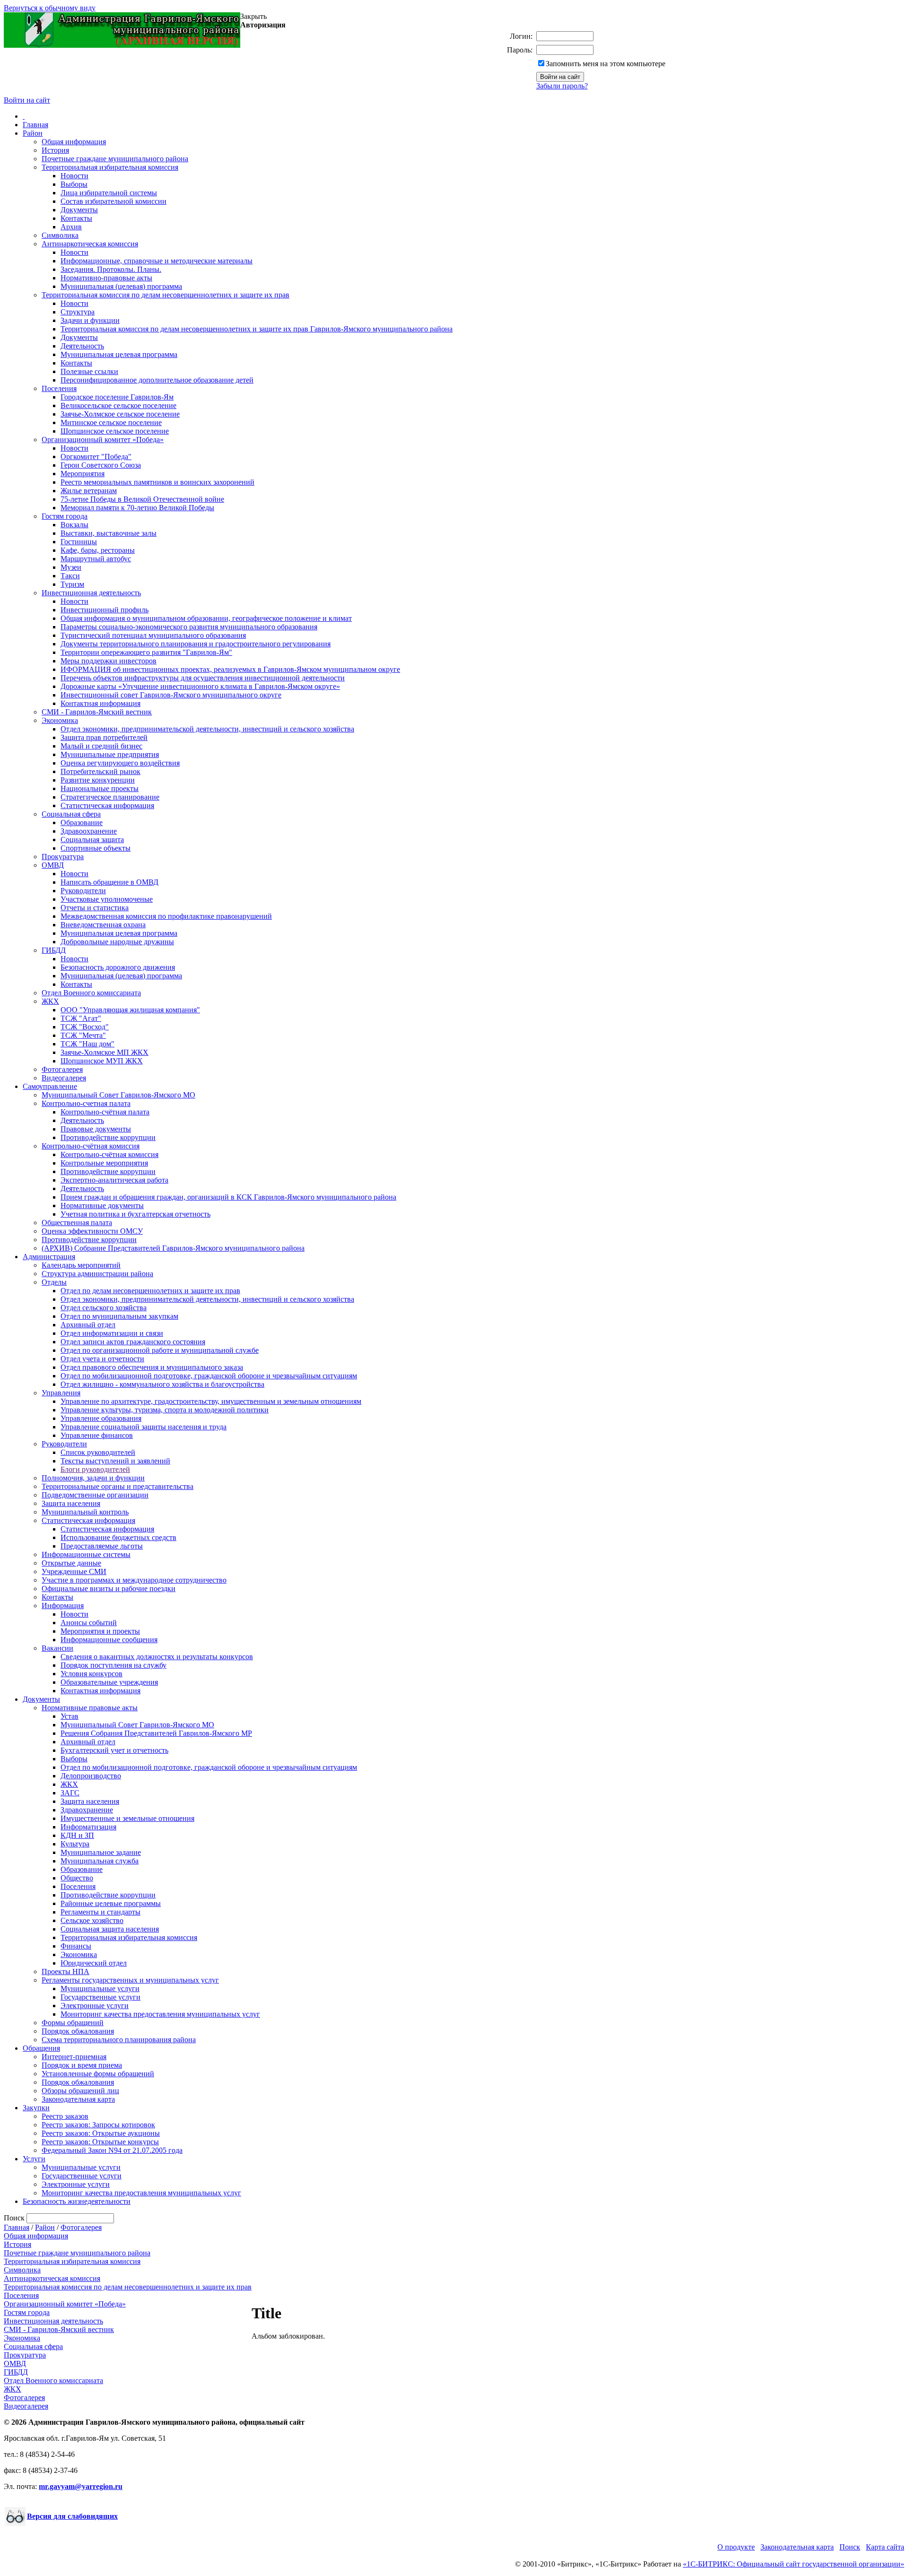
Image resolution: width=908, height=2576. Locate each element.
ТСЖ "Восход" (85, 1027)
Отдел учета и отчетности (102, 1359)
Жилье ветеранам (89, 491)
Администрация (49, 1257)
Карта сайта (885, 2547)
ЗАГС (70, 1793)
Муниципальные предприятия (110, 754)
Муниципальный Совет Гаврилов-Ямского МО (118, 1095)
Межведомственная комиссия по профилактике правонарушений (166, 916)
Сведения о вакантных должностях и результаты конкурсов (157, 1657)
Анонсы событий (89, 1623)
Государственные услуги (100, 1997)
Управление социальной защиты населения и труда (144, 1427)
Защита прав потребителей (104, 737)
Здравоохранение (89, 831)
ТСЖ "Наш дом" (87, 1044)
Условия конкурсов (92, 1674)
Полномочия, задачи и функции (93, 1478)
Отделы (54, 1282)
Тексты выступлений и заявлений (115, 1461)
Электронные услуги (95, 2006)
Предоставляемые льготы (102, 1546)
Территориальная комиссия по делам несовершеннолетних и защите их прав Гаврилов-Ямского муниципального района (257, 329)
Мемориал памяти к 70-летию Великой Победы (137, 508)
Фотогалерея (62, 1069)
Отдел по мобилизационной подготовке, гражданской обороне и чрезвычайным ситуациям (209, 1376)
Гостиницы (79, 542)
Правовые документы (96, 1129)
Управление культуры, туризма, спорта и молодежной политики (165, 1410)
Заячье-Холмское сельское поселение (120, 414)
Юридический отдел (94, 1963)
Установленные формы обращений (98, 2074)
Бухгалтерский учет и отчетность (114, 1750)
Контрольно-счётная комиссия (91, 1146)
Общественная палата (77, 1223)
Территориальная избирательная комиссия (110, 167)
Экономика (60, 720)
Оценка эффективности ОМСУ (92, 1231)
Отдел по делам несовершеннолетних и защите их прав (150, 1291)
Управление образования (101, 1418)
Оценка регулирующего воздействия (120, 763)
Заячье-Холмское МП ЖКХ (105, 1052)
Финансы (76, 1946)
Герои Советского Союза (101, 465)
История (55, 150)
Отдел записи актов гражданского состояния (133, 1342)
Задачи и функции (90, 320)
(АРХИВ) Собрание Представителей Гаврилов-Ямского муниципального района (173, 1248)
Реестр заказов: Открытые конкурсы (100, 2142)
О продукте (736, 2547)
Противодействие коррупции (108, 1137)
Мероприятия (83, 474)
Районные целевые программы (111, 1903)
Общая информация (74, 142)
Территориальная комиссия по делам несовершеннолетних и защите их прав (166, 295)
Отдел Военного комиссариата (91, 993)
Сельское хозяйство (92, 1920)
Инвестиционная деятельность (91, 593)
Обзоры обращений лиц (80, 2091)
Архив (71, 227)
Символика (60, 235)
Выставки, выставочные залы (109, 533)
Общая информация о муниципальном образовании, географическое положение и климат (206, 618)
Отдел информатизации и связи (112, 1333)
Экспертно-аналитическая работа (114, 1180)
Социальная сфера (71, 814)
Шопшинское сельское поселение (115, 431)
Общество (77, 1878)
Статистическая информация (107, 805)
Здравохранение (87, 1810)
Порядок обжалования (78, 2031)
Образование (82, 822)
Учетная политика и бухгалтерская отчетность (135, 1214)
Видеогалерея (64, 1078)
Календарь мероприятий (81, 1265)
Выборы (74, 184)
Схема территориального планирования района (119, 2040)
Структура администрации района (97, 1274)
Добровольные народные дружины (117, 942)
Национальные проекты (100, 788)
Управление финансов (97, 1435)
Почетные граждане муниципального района (115, 159)
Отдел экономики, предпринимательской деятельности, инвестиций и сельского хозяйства (207, 729)
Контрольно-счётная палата (105, 1112)
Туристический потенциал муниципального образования (153, 635)
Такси (70, 576)
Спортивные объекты (96, 848)
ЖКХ (50, 1001)
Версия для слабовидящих (72, 2516)
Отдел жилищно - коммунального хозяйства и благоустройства (162, 1384)
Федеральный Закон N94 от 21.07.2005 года (112, 2150)
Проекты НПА (65, 1971)
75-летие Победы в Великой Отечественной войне (142, 499)
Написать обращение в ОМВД (109, 882)
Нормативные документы (102, 1205)
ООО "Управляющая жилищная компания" (130, 1010)
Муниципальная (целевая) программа (121, 286)
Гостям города (65, 516)
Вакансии (57, 1648)
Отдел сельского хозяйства (104, 1308)
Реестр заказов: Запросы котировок (98, 2125)
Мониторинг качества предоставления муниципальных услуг (160, 2014)
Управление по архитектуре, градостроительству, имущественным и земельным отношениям (211, 1401)
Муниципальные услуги (100, 1989)
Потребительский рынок (100, 771)
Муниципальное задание (101, 1852)
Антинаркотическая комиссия (90, 244)
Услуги (34, 2159)
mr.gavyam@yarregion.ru (81, 2486)
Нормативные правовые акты (90, 1708)
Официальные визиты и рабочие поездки (109, 1588)
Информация (63, 1606)
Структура (78, 312)
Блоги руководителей (95, 1469)
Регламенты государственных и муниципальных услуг (130, 1980)
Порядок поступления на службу (113, 1665)
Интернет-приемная (74, 2057)
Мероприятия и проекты (100, 1631)
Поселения (59, 388)
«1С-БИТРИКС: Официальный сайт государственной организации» (794, 2564)
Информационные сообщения (109, 1640)
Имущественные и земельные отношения (127, 1818)
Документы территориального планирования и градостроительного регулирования (196, 644)
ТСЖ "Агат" (81, 1018)
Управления (61, 1393)
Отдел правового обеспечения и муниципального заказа (152, 1367)
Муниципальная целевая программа (119, 354)
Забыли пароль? (562, 86)
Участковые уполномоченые (107, 899)
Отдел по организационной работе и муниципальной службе (160, 1350)
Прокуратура (63, 857)
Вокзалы (74, 525)
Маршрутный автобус (96, 559)
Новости (74, 176)
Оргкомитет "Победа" (96, 457)
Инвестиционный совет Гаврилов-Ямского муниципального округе (171, 695)
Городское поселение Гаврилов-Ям (117, 397)
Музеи (71, 567)
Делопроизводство (91, 1776)
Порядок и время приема (82, 2065)
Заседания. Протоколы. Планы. (111, 269)
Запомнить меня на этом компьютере (606, 64)
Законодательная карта (78, 2099)
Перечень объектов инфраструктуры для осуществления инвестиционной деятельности (203, 678)
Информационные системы (86, 1554)
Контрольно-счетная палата (86, 1103)
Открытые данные (71, 1563)
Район (33, 133)
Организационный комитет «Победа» (103, 439)
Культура (75, 1844)
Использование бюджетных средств (118, 1537)
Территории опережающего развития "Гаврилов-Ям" (146, 652)
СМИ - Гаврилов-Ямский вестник (97, 712)
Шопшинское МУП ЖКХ (102, 1061)
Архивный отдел (88, 1325)
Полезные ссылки (89, 371)
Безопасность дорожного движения (118, 967)
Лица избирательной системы (109, 193)
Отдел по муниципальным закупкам (119, 1316)
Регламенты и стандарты (100, 1912)
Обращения (41, 2048)
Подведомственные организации (95, 1495)
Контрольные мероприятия (104, 1163)
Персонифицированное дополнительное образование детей (157, 380)
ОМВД (53, 865)
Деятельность (82, 346)
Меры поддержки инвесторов (109, 661)
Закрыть (253, 16)
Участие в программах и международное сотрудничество (134, 1580)
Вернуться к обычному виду (50, 8)
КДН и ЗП (77, 1835)
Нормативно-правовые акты (106, 278)
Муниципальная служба (100, 1861)
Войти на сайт (27, 100)
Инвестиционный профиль (105, 610)
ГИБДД (54, 950)
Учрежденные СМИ (74, 1571)
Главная (35, 125)
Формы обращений (73, 2023)
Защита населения (71, 1503)
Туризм (72, 584)
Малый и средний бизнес (101, 746)
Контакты (76, 218)
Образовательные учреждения (109, 1682)
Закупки (36, 2108)
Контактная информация (100, 703)
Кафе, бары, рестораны (98, 550)
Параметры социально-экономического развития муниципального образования (189, 627)
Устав (70, 1716)
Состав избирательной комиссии (113, 201)
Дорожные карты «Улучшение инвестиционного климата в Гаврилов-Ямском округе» (200, 686)
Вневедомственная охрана (103, 925)
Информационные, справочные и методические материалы (157, 261)
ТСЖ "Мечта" (83, 1035)
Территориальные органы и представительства (118, 1486)
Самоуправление (50, 1086)
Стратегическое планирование (110, 797)
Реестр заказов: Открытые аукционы (101, 2133)
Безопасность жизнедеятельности (77, 2201)
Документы (79, 210)
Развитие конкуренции (98, 780)
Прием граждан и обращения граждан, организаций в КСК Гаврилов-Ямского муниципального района (228, 1197)
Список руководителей (98, 1452)
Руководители (83, 891)
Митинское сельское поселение (111, 422)
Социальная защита (92, 840)
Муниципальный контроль (85, 1512)
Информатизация (88, 1827)
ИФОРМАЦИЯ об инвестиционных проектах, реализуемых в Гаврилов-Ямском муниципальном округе (230, 669)
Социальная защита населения (110, 1929)
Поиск (850, 2547)
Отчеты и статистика (95, 908)
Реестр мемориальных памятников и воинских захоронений (157, 482)
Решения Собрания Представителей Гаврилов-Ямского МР (156, 1733)
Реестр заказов (65, 2116)
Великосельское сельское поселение (118, 405)
